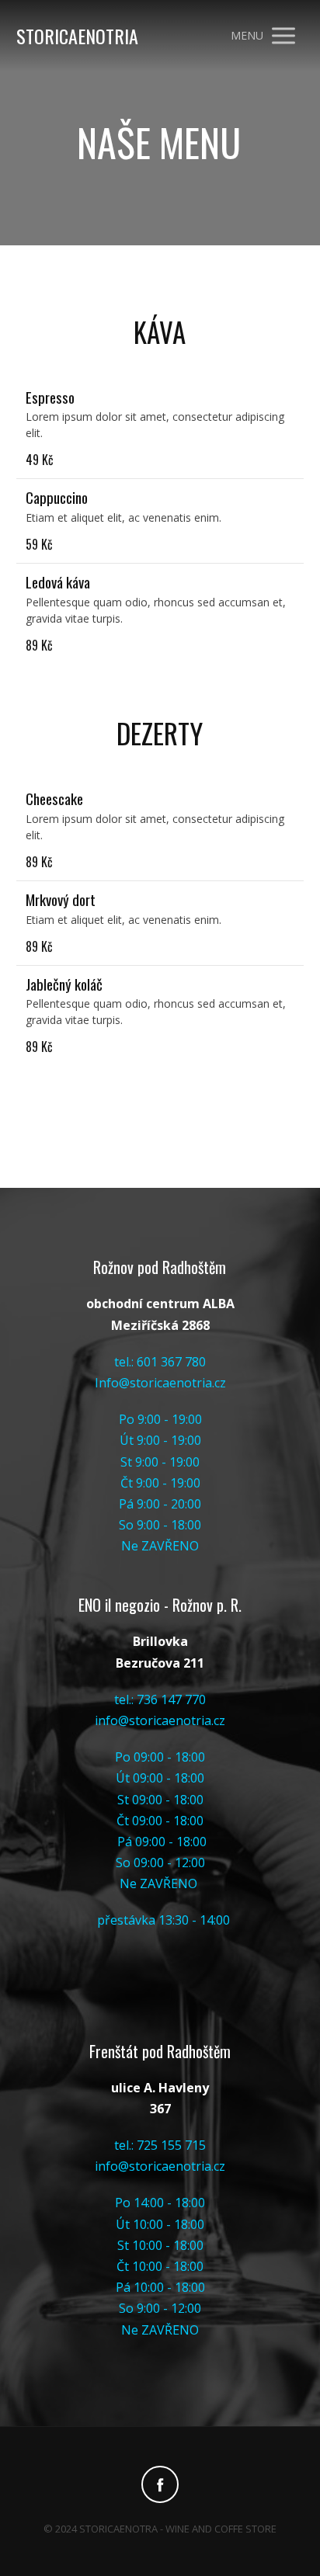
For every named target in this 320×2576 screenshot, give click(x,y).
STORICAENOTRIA (77, 36)
